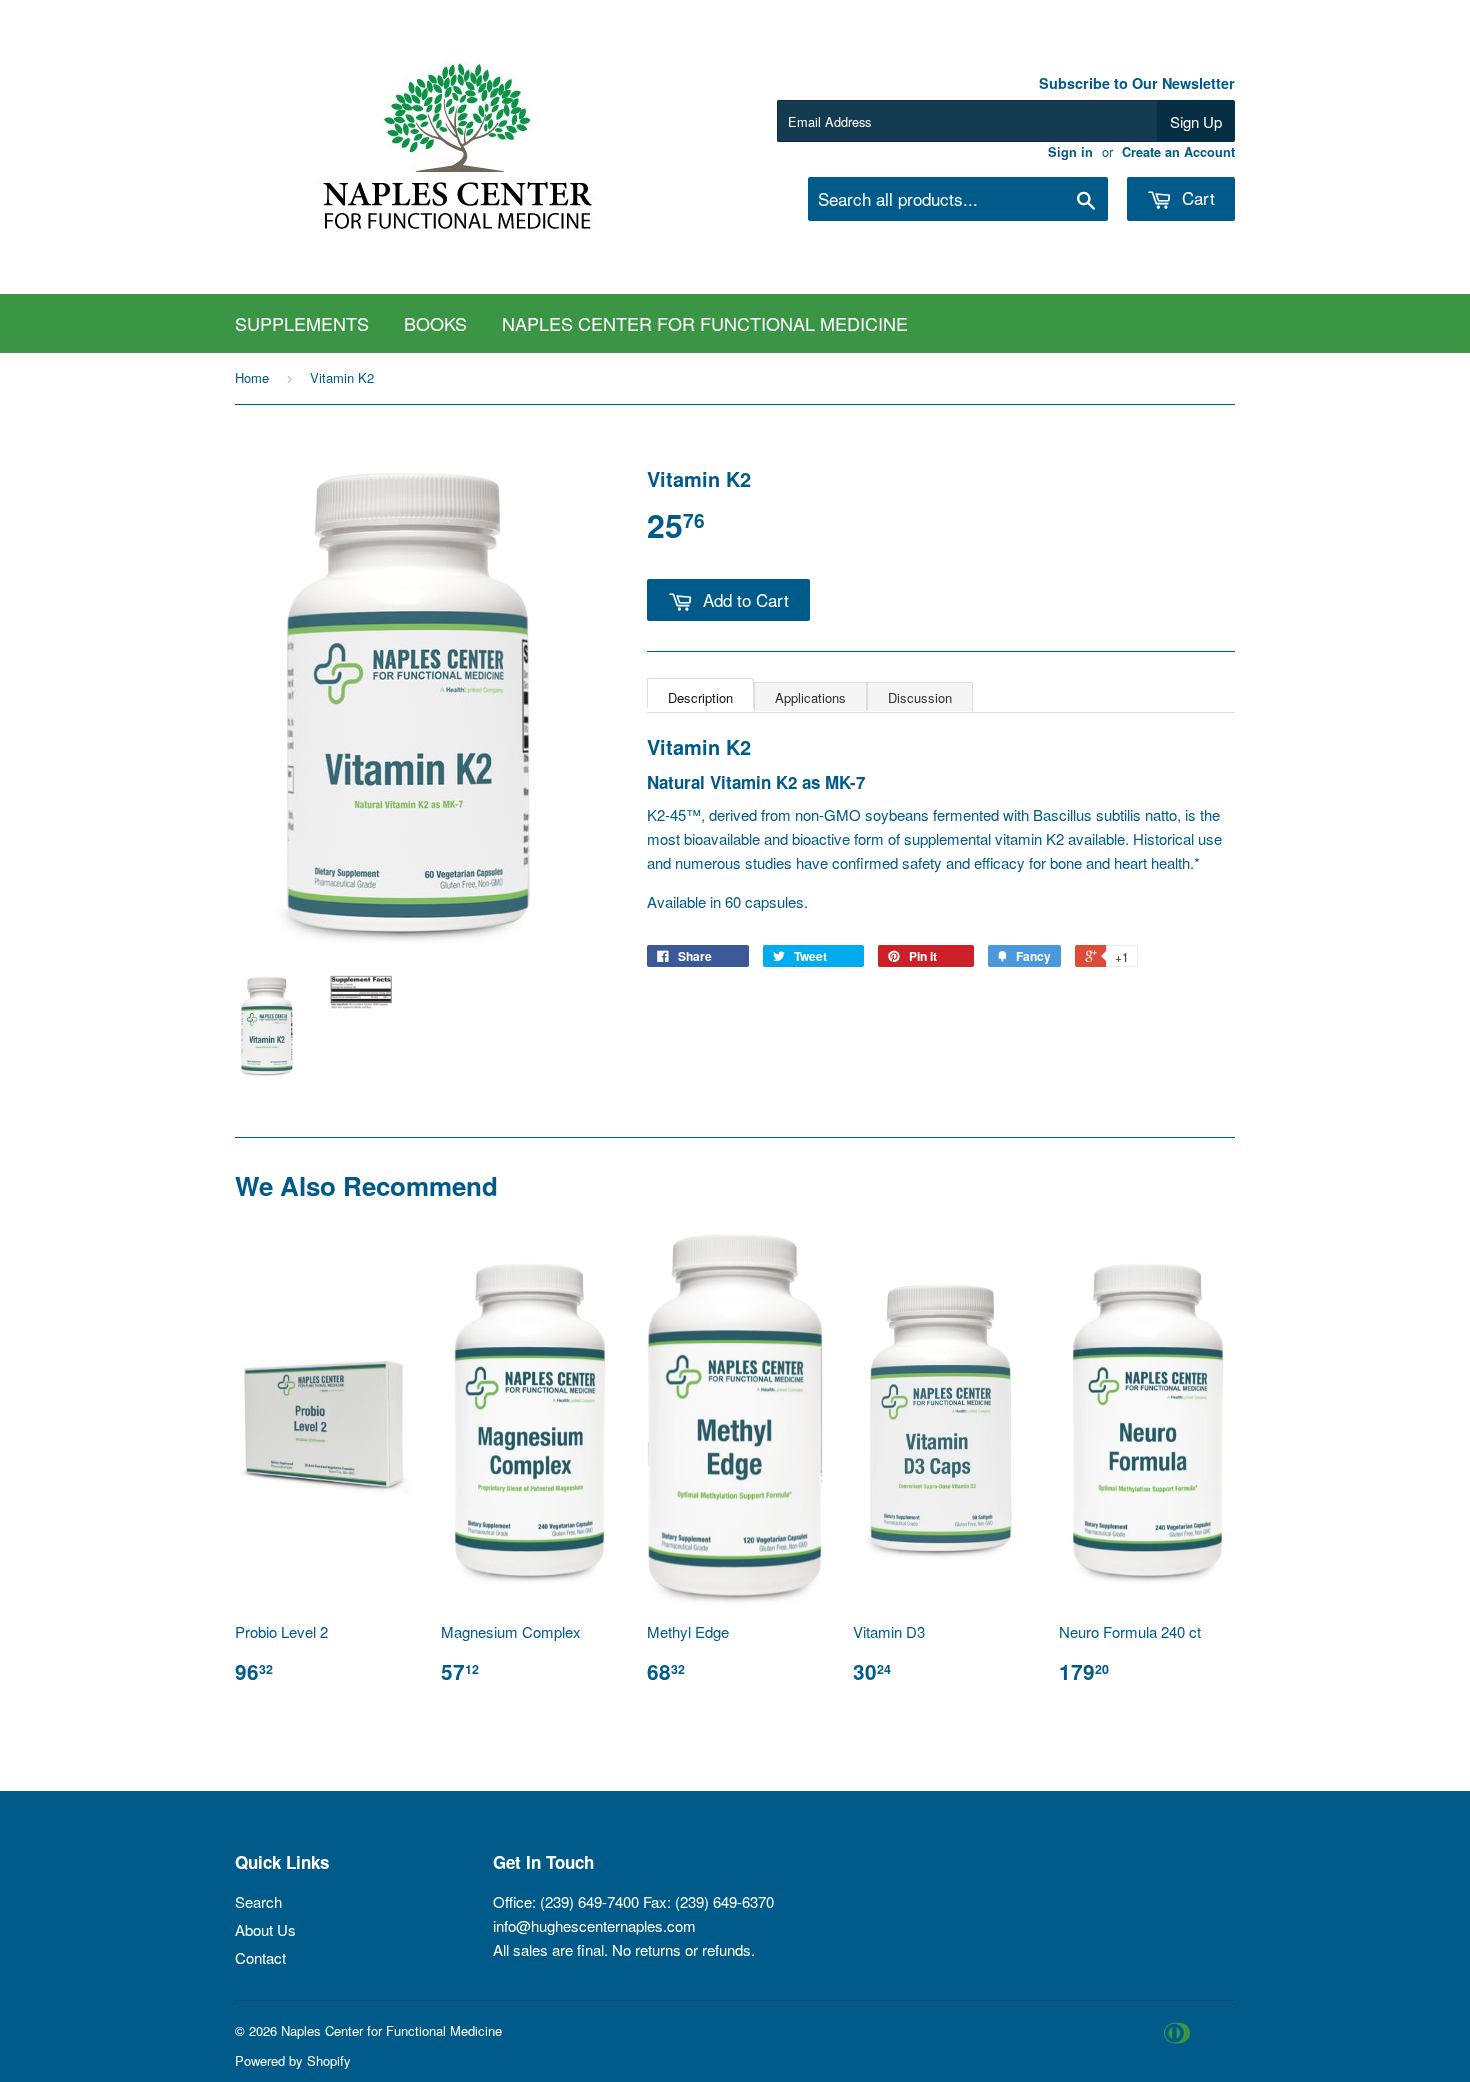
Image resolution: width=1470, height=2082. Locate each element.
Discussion (920, 697)
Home (252, 377)
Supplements (302, 323)
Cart (1196, 197)
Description (700, 697)
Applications (810, 697)
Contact (260, 1957)
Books (435, 323)
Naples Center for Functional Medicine (705, 323)
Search (258, 1901)
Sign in (1070, 152)
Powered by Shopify (293, 2060)
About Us (265, 1929)
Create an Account (1178, 152)
